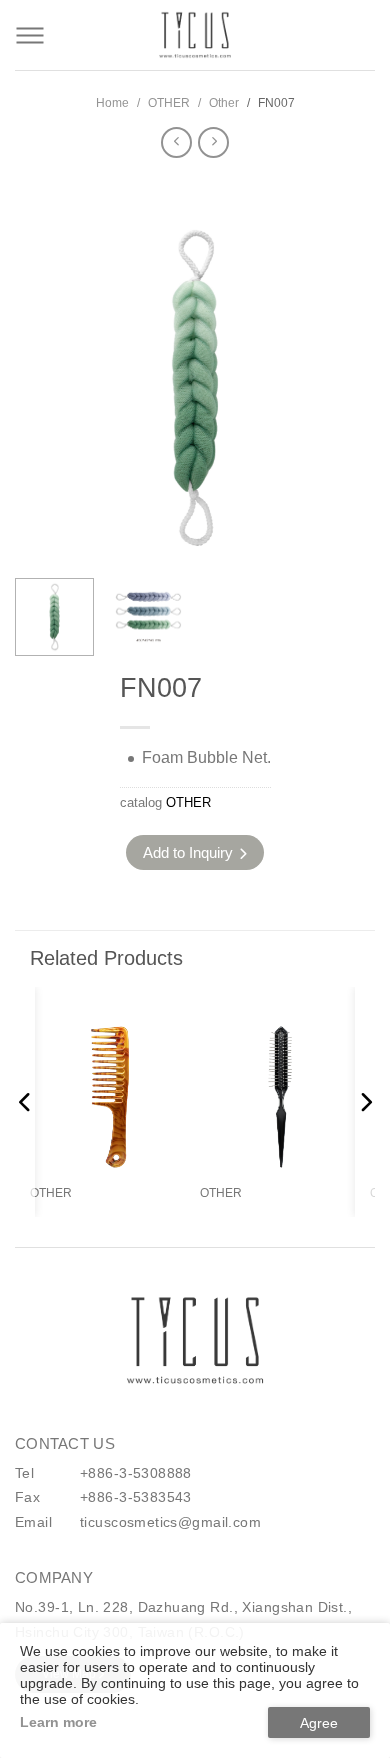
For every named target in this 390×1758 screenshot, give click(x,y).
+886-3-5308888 (136, 1473)
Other (224, 103)
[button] (346, 406)
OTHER (169, 103)
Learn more (58, 1722)
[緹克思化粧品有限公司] (195, 1341)
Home (112, 103)
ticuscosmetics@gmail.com (170, 1522)
